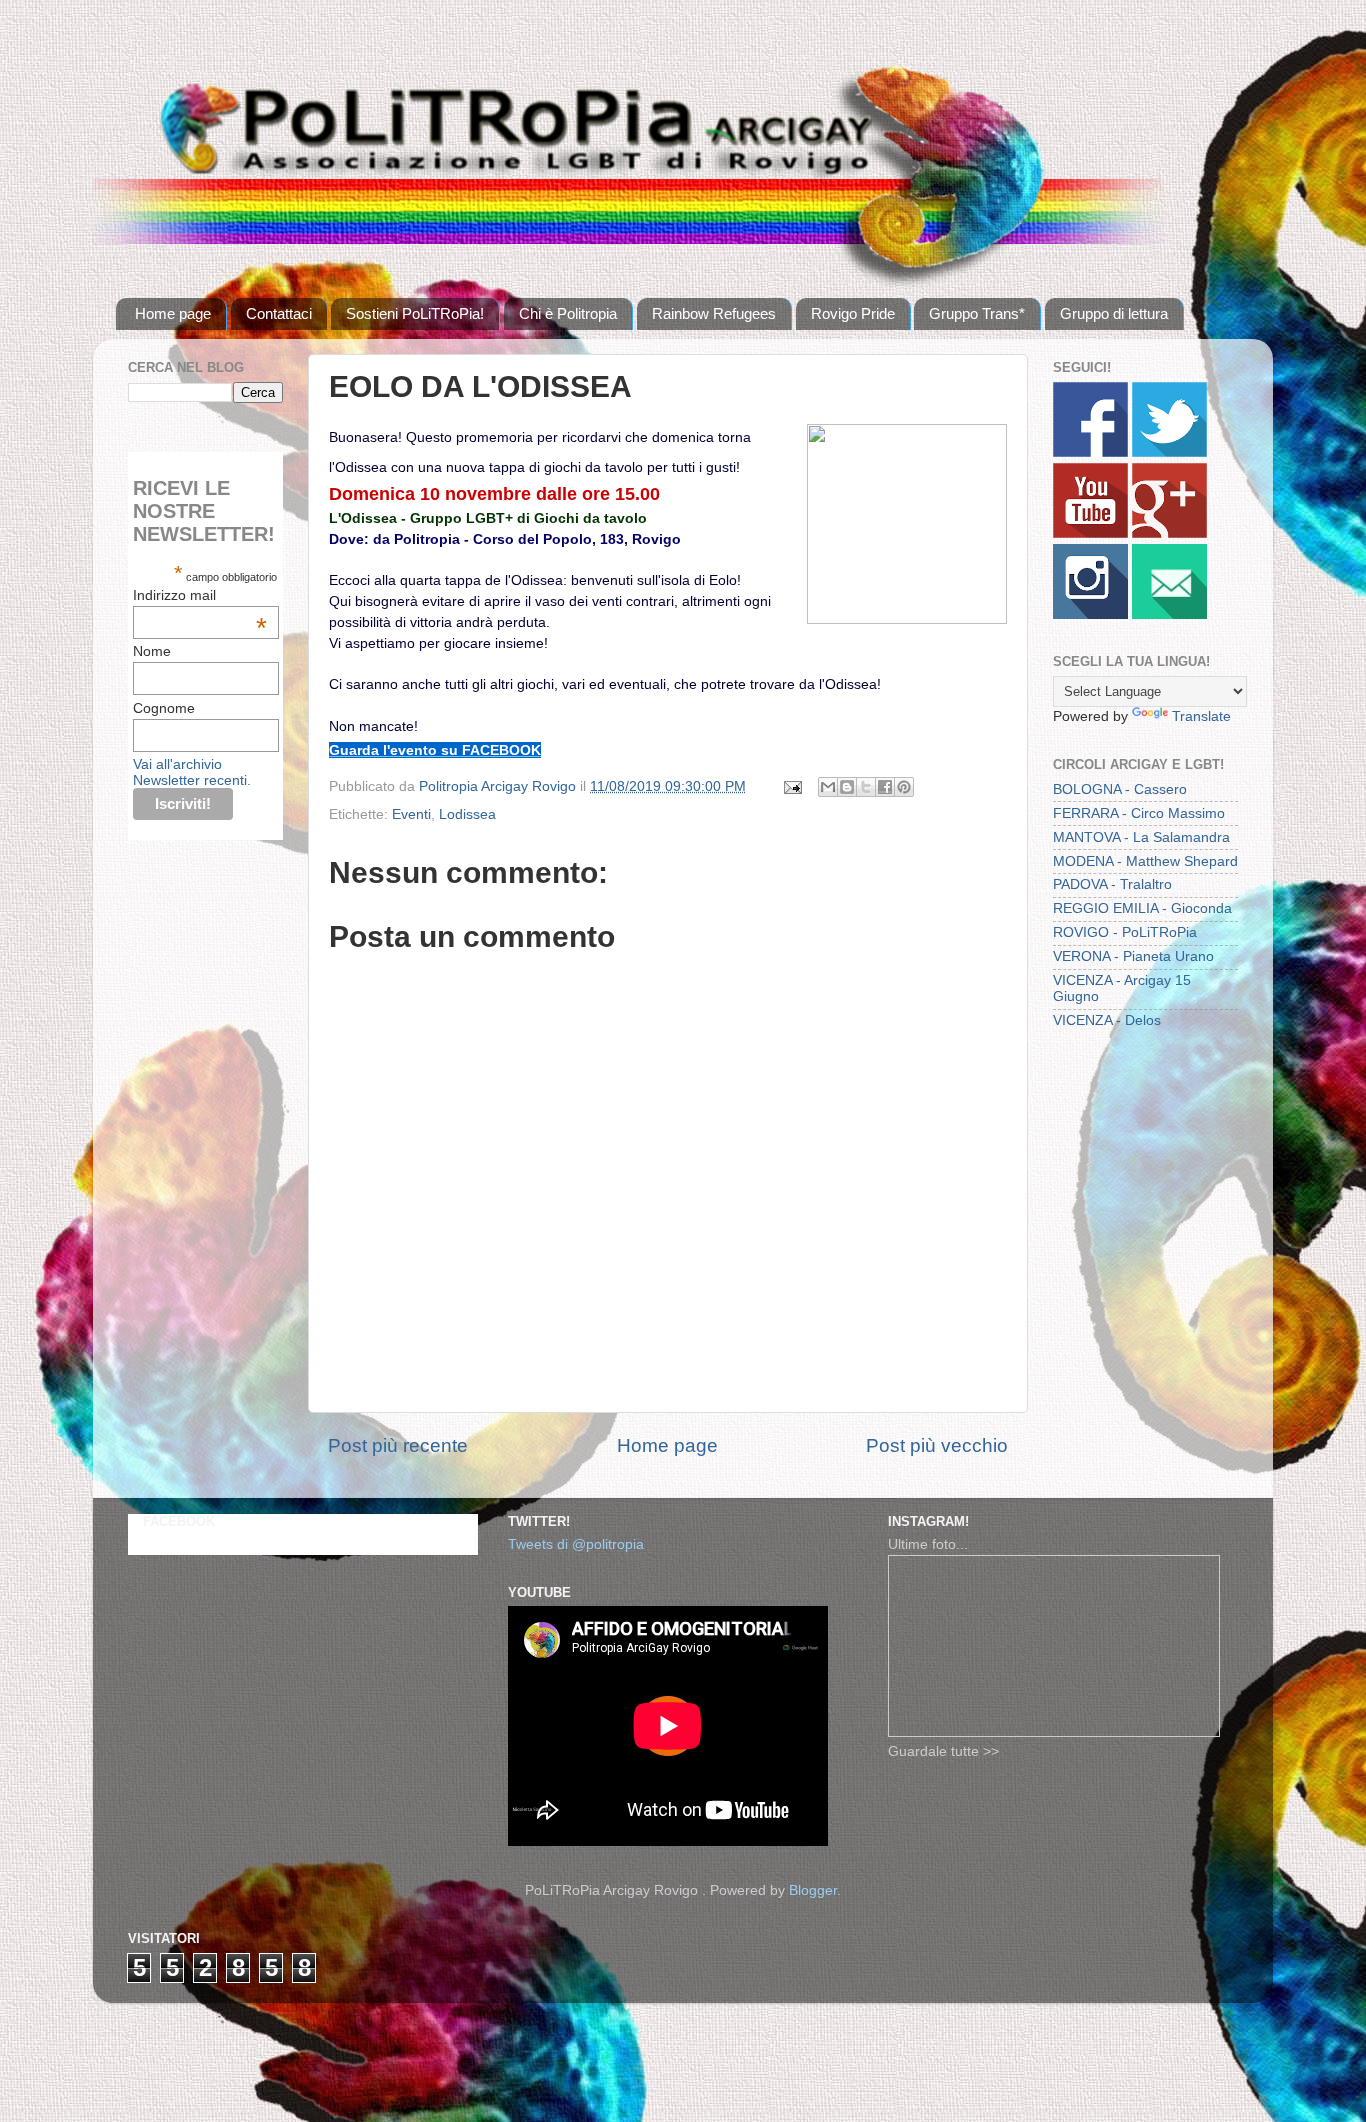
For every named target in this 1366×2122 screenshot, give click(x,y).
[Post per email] (791, 786)
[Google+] (1169, 533)
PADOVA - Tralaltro (1112, 884)
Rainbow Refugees (714, 313)
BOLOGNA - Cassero (1120, 789)
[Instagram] (1090, 614)
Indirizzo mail (200, 595)
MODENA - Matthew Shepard (1145, 861)
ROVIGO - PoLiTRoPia (1125, 932)
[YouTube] (1090, 533)
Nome (152, 651)
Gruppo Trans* (977, 313)
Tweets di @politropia (576, 1544)
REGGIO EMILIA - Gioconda (1142, 908)
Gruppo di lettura (1114, 313)
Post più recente (398, 1445)
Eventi (411, 814)
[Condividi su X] (866, 787)
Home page (173, 313)
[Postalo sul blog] (847, 787)
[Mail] (1169, 614)
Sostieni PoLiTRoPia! (415, 313)
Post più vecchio (937, 1445)
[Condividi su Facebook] (885, 787)
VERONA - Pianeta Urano (1133, 956)
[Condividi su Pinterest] (904, 787)
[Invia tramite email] (828, 787)
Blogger (813, 1890)
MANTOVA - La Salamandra (1141, 837)
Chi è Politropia (568, 313)
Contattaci (279, 313)
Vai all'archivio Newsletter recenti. (192, 772)
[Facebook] (1090, 452)
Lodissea (467, 814)
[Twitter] (1169, 452)
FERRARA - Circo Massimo (1139, 813)
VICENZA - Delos (1107, 1020)
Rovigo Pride (853, 313)
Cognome (164, 708)
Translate (1201, 716)
